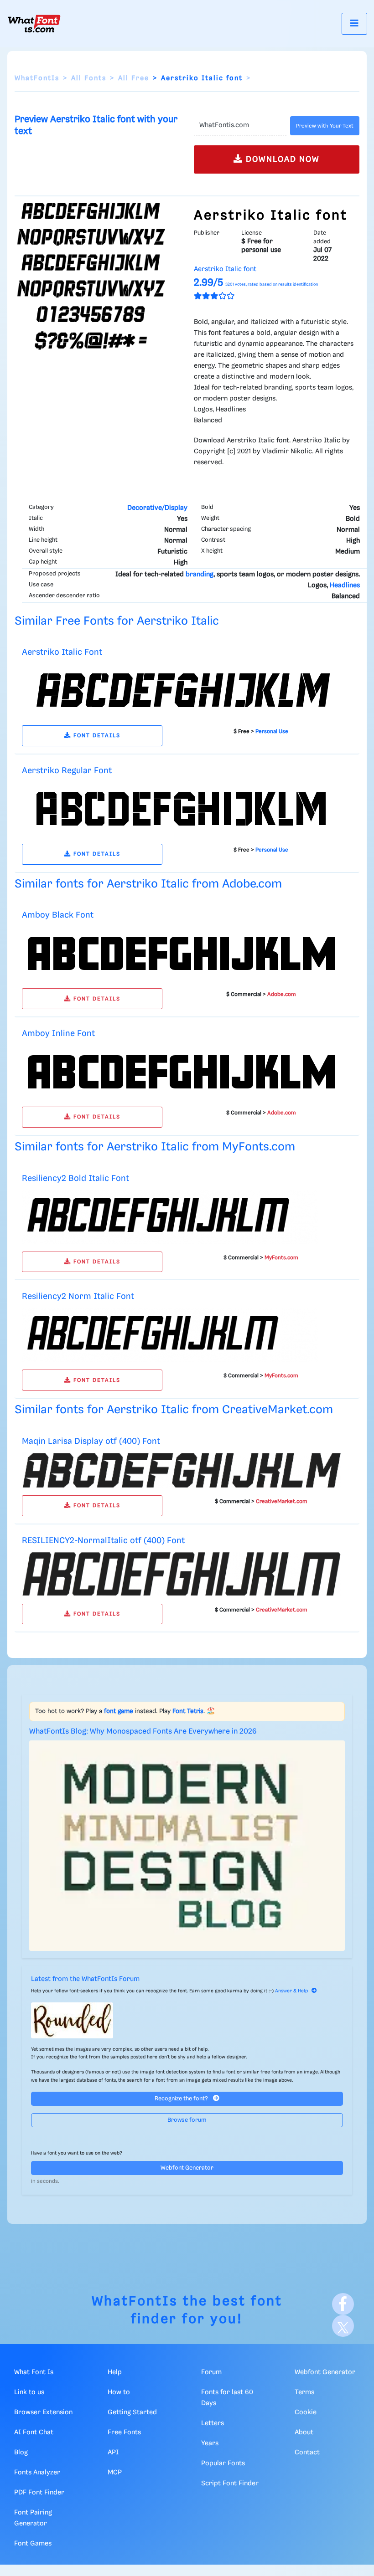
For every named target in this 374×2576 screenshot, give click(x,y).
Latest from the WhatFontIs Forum (85, 1979)
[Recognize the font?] (187, 2020)
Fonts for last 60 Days (227, 2398)
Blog (21, 2453)
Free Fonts (124, 2432)
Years (210, 2443)
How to (119, 2392)
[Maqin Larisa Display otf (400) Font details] (182, 1470)
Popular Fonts (223, 2463)
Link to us (29, 2392)
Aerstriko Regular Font (67, 771)
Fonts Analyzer (37, 2473)
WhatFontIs (37, 78)
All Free (134, 78)
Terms (304, 2392)
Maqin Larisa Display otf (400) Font (91, 1441)
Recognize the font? (182, 2099)
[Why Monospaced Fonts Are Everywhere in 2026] (187, 1845)
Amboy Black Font (58, 915)
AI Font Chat (34, 2432)
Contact (307, 2453)
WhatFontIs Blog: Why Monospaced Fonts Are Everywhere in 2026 (143, 1732)
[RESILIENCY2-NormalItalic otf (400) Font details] (182, 1574)
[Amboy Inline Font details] (182, 1072)
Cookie (306, 2412)
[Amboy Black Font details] (182, 954)
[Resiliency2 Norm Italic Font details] (170, 1335)
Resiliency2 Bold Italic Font (75, 1178)
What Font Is (34, 2372)
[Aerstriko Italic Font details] (182, 691)
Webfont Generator (187, 2168)
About (304, 2432)
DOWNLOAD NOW (281, 159)
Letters (213, 2423)
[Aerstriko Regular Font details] (182, 809)
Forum (211, 2372)
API (113, 2453)
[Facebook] (343, 2304)
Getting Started (132, 2412)
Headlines (345, 585)
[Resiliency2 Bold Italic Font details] (170, 1216)
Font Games (33, 2544)
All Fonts (89, 78)
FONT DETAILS (96, 736)
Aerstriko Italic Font (62, 652)
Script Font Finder (230, 2484)
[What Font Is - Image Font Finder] (34, 24)
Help (115, 2372)
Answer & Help (291, 1991)
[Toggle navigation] (354, 23)
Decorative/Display (157, 508)
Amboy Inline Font (58, 1034)
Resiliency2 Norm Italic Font (78, 1296)
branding (200, 575)
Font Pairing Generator (33, 2518)
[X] (343, 2326)
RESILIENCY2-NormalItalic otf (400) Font (103, 1541)
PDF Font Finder (39, 2493)
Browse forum (187, 2120)
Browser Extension (43, 2412)
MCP (115, 2473)
